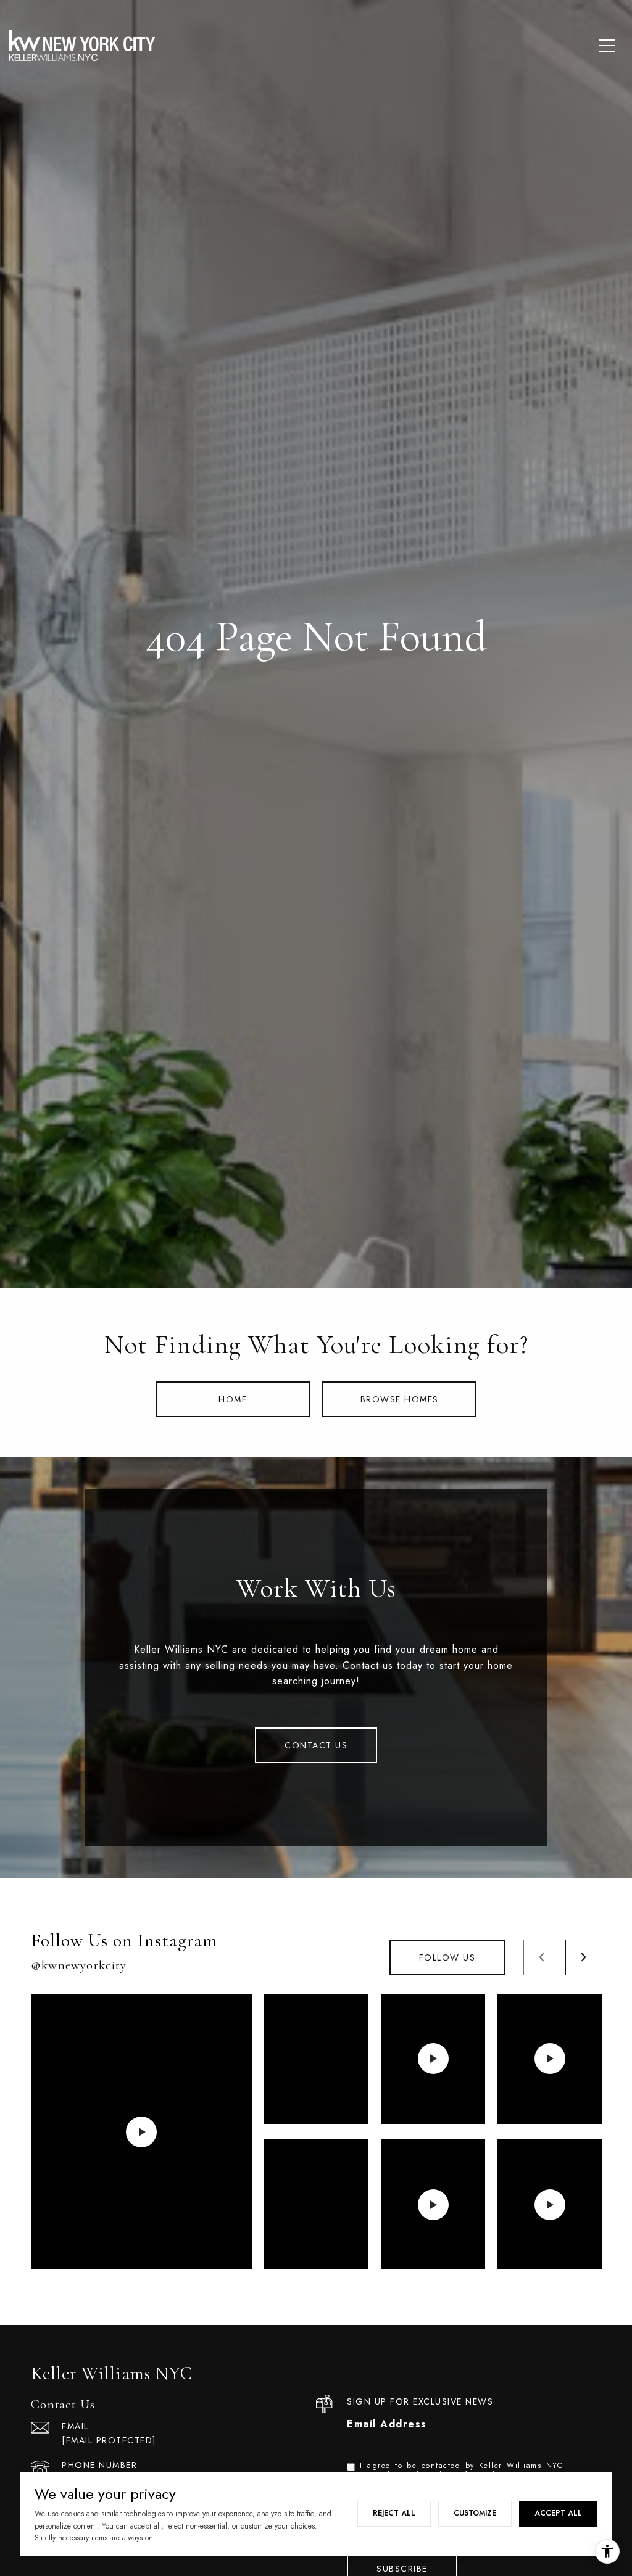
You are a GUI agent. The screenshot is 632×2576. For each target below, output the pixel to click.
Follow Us (447, 1957)
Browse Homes (400, 1399)
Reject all (394, 2513)
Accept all (558, 2513)
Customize (475, 2513)
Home (233, 1399)
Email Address (387, 2424)
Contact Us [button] (316, 1745)
